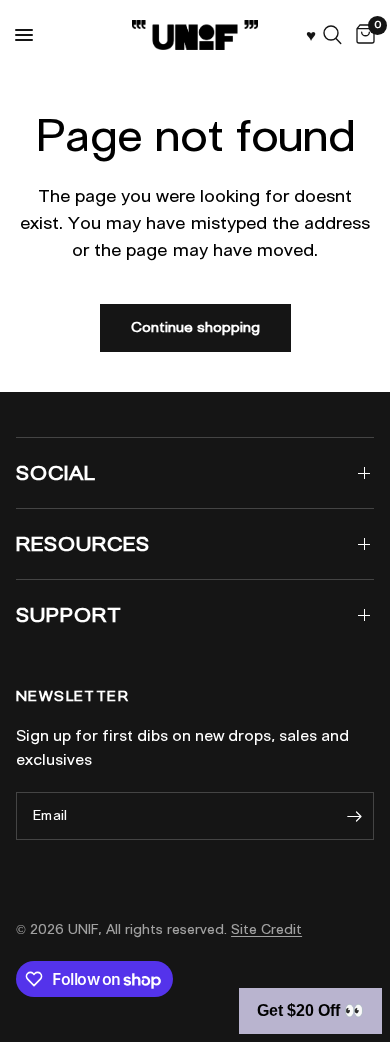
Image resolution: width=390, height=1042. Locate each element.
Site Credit (266, 929)
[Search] (332, 35)
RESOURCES (83, 544)
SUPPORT (69, 615)
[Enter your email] (354, 816)
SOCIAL (56, 473)
